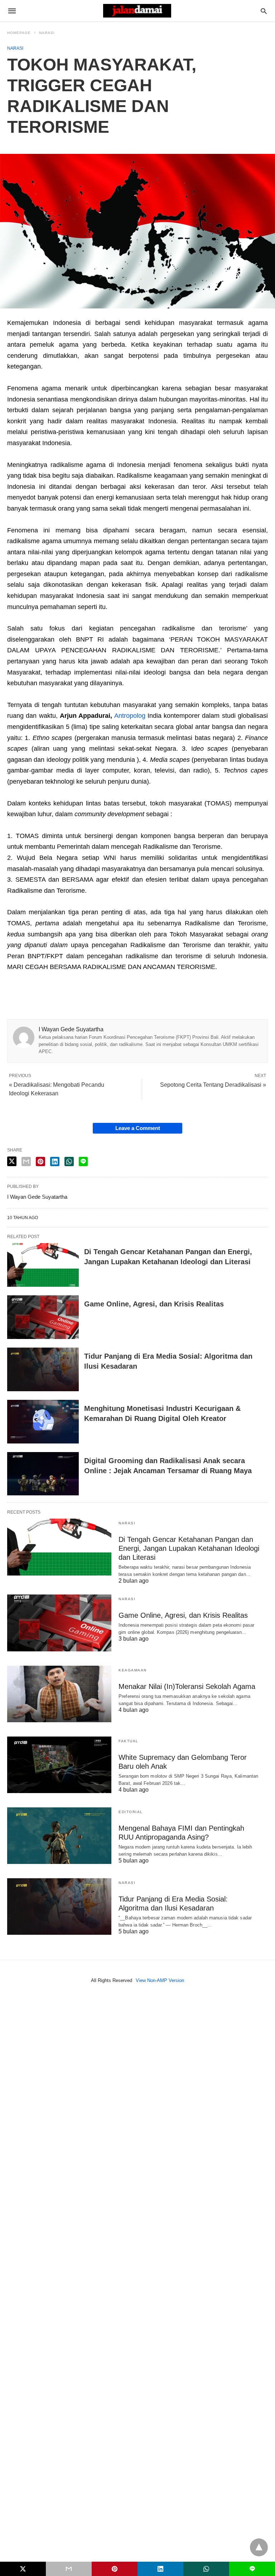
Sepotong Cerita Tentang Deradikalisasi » (213, 1085)
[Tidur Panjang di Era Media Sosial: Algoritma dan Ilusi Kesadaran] (43, 1369)
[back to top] (259, 2547)
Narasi (47, 33)
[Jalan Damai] (137, 11)
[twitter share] (12, 1161)
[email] (69, 2569)
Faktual (129, 1741)
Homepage (19, 33)
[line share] (83, 1162)
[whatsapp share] (69, 1162)
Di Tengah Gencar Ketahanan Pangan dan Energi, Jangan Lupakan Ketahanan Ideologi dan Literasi (189, 1548)
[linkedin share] (55, 1162)
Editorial (131, 1812)
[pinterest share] (40, 1162)
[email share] (26, 1162)
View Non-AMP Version (160, 1980)
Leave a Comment (138, 1128)
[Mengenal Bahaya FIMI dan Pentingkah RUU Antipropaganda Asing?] (59, 1836)
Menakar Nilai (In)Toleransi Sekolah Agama (187, 1686)
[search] (264, 11)
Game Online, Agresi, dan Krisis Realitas (154, 1304)
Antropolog (130, 716)
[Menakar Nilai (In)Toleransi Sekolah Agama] (59, 1694)
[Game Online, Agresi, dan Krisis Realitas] (43, 1317)
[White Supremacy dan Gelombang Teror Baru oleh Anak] (59, 1765)
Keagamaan (133, 1670)
